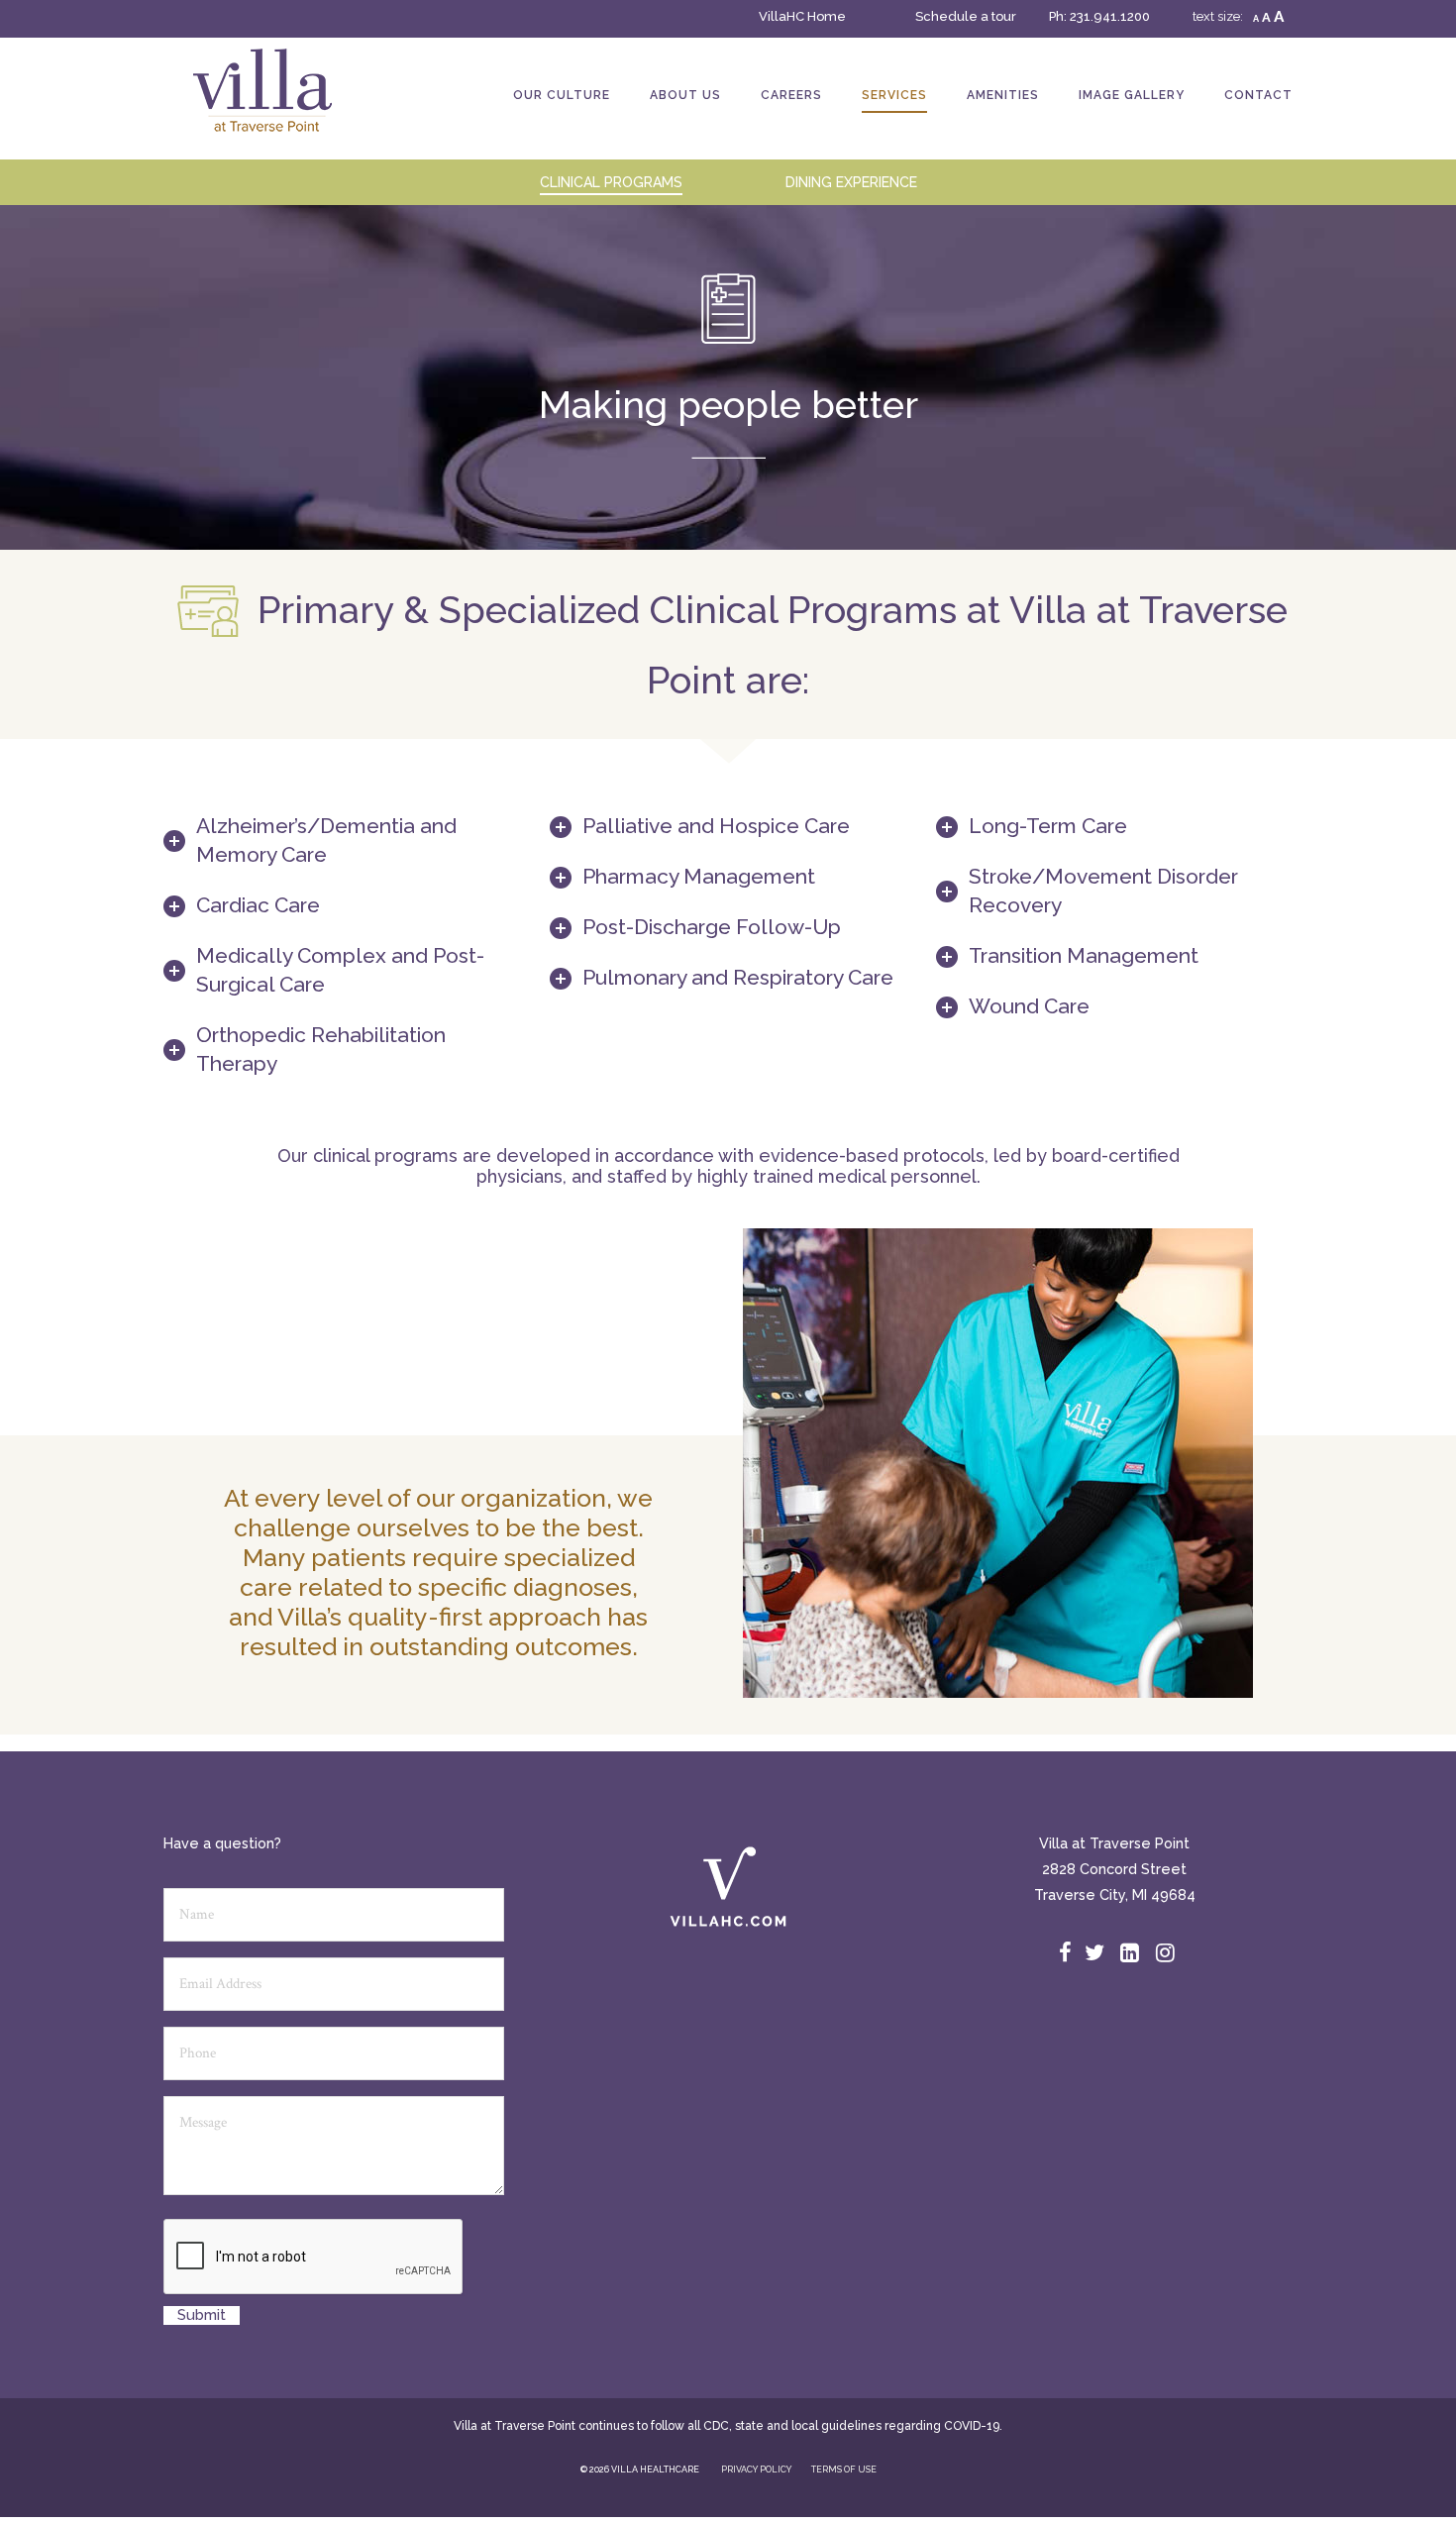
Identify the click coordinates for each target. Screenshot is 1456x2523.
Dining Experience (851, 182)
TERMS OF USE (844, 2470)
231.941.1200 (1110, 16)
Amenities (1003, 95)
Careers (791, 95)
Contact (1258, 95)
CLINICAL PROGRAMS (611, 182)
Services (894, 95)
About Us (685, 95)
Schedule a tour (966, 16)
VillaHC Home (802, 16)
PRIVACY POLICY (756, 2470)
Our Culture (562, 95)
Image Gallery (1132, 95)
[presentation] (314, 2258)
